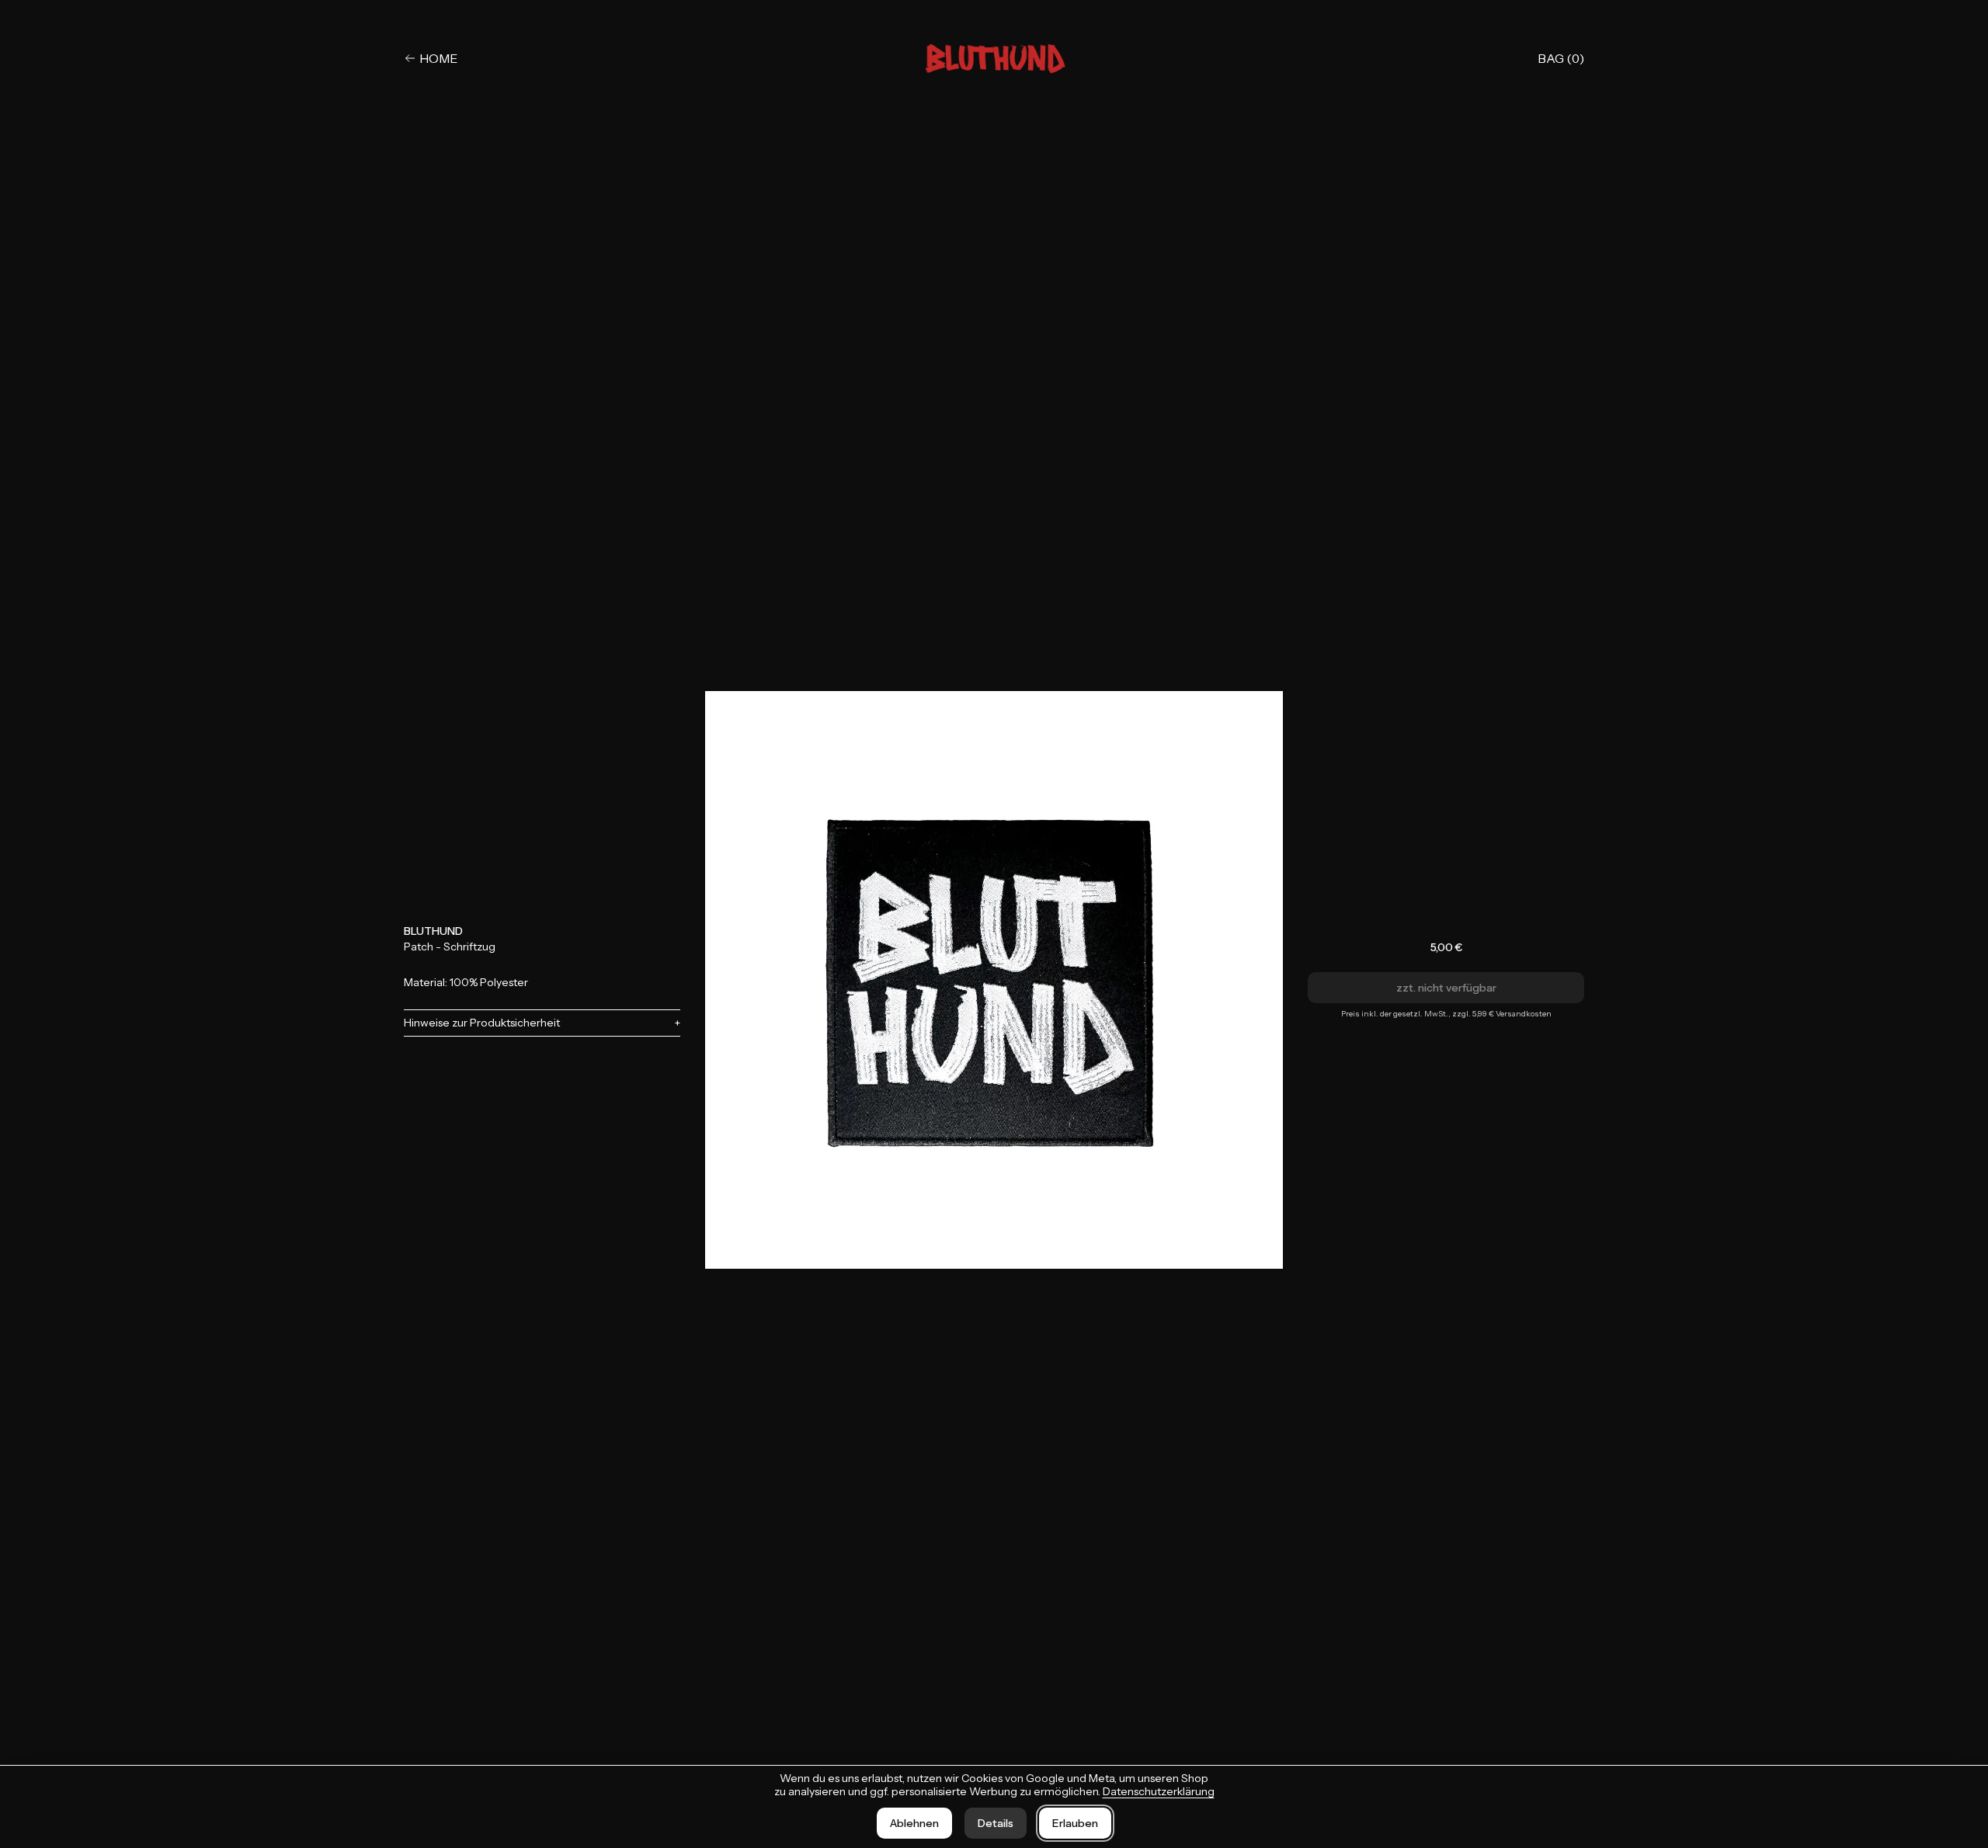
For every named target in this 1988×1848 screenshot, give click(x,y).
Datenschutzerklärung (1159, 1791)
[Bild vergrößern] (994, 980)
